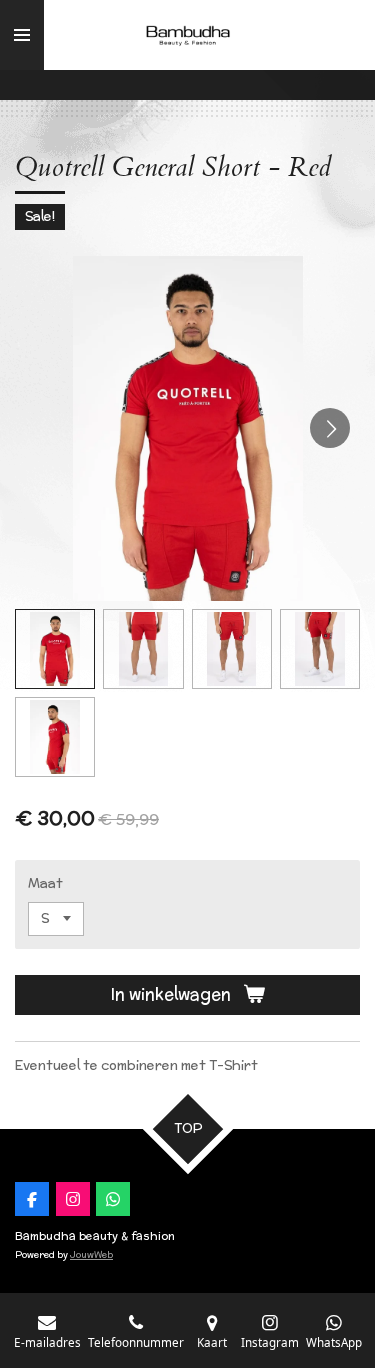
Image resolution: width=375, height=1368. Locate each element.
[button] (55, 649)
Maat (45, 883)
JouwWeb (91, 1254)
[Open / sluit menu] (22, 35)
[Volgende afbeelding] (330, 428)
